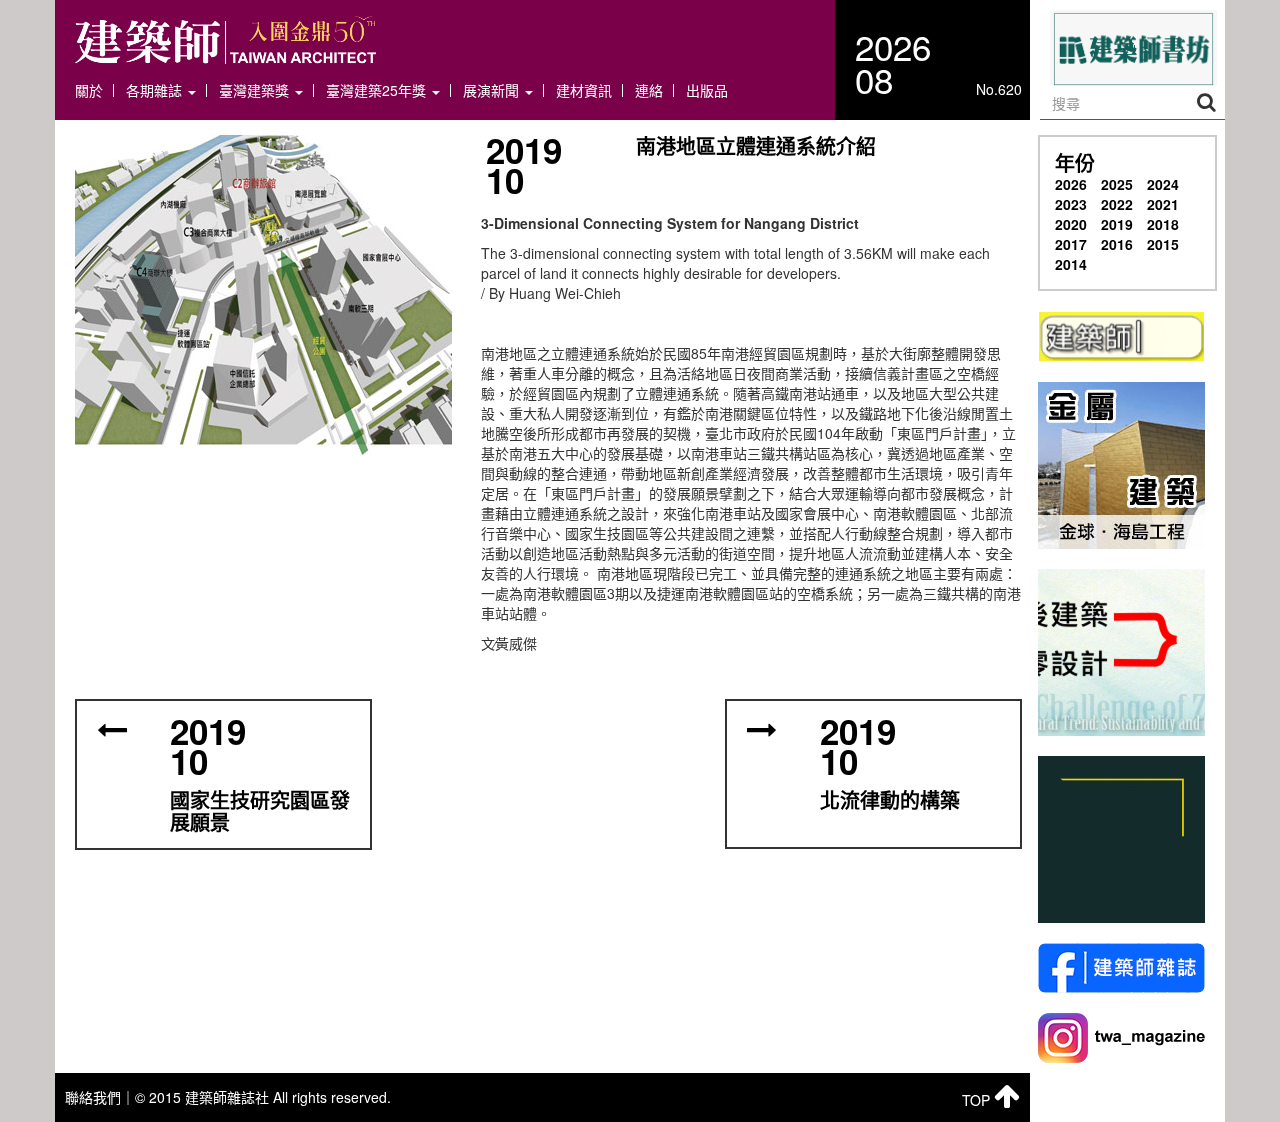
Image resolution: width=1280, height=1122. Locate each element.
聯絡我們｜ (100, 1097)
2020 (1071, 224)
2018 (1163, 224)
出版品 (707, 90)
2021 (1163, 204)
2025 (1117, 184)
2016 (1117, 244)
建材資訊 (584, 90)
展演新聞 (493, 90)
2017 (1071, 244)
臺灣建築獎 (256, 90)
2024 (1163, 184)
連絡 (649, 90)
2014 (1071, 264)
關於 (89, 90)
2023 (1071, 204)
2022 (1117, 204)
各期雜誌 (156, 90)
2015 (1163, 244)
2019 (1117, 224)
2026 (1071, 184)
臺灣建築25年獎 (378, 90)
